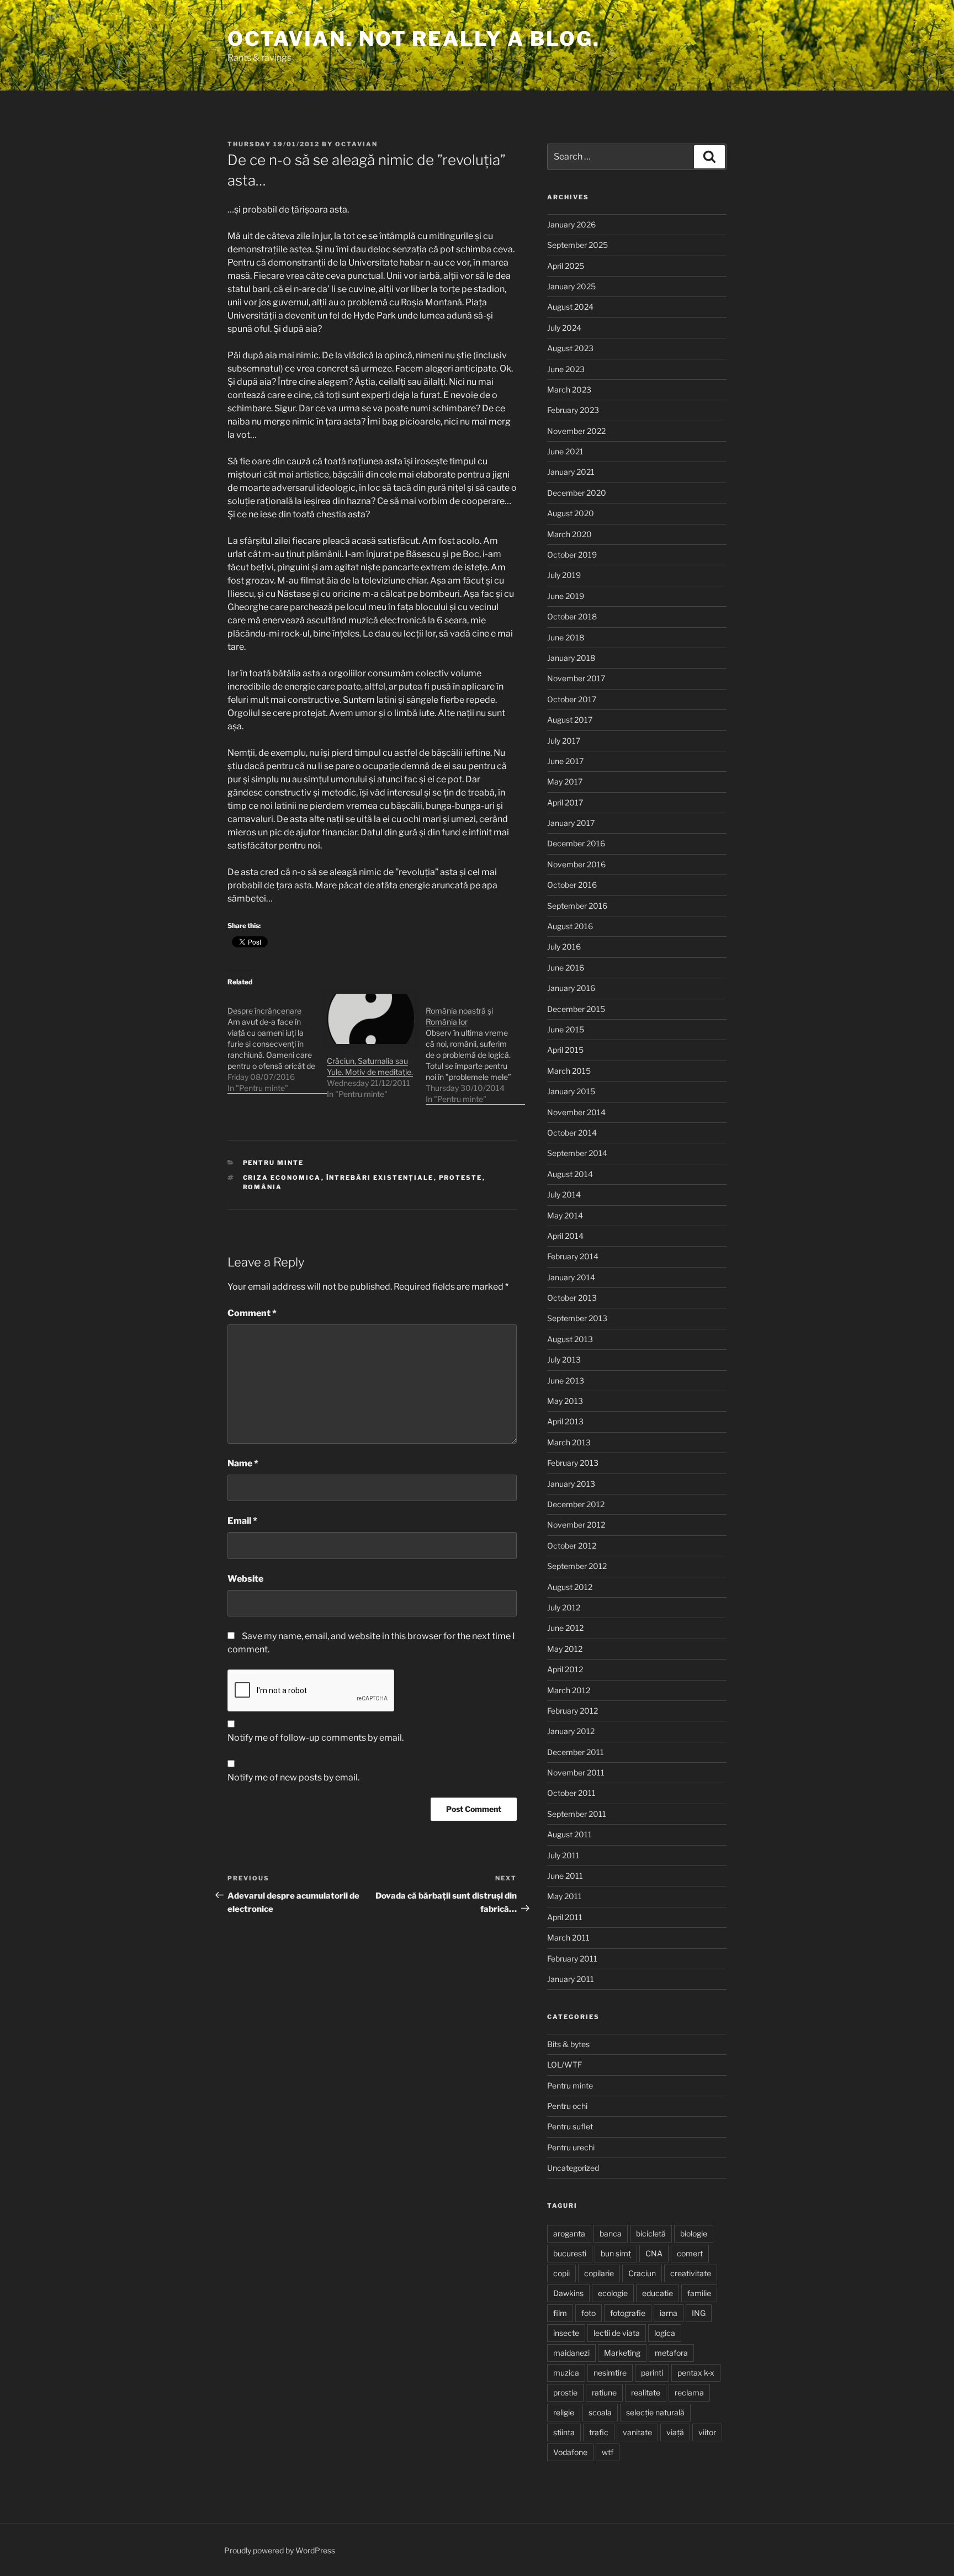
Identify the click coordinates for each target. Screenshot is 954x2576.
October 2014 (572, 1133)
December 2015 (576, 1009)
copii (561, 2273)
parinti (652, 2373)
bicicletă (651, 2233)
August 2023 (570, 348)
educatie (658, 2293)
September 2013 (577, 1318)
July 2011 (563, 1855)
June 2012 (565, 1628)
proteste (461, 1178)
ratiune (604, 2392)
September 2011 (577, 1814)
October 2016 (572, 885)
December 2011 (576, 1752)
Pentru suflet (570, 2126)
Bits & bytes (568, 2044)
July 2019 (564, 575)
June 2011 (565, 1876)
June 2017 (565, 761)
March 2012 (569, 1690)
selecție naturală (655, 2412)
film (560, 2313)
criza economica (282, 1178)
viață (675, 2432)
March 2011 (568, 1938)
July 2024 (564, 328)
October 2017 (572, 699)
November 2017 (576, 678)
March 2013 (569, 1442)
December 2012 (576, 1504)
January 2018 (571, 658)
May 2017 (565, 781)
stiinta (564, 2432)
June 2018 (566, 637)
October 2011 (571, 1793)
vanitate (637, 2432)
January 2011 (571, 1979)
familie (699, 2293)
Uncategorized (573, 2168)
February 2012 (573, 1711)
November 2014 (576, 1112)
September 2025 (577, 245)
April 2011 (565, 1917)
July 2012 (564, 1607)
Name (243, 1463)
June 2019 (566, 596)
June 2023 (566, 369)
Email (242, 1521)
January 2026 (571, 224)
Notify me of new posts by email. (293, 1777)
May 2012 (565, 1649)
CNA (654, 2253)
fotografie (628, 2313)
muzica (566, 2373)
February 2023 (573, 410)
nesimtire (610, 2373)
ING (699, 2313)
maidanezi (571, 2353)
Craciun (642, 2273)
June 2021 (565, 451)
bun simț (616, 2253)
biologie (694, 2233)
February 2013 (573, 1463)
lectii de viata (617, 2333)
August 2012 (570, 1587)
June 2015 (566, 1029)
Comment (252, 1313)
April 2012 (565, 1669)
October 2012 (572, 1546)
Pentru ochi (567, 2106)
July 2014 (564, 1194)
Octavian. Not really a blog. (414, 39)
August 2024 (570, 307)
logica (665, 2333)
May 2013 (565, 1401)
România (263, 1187)
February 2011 (572, 1958)
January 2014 (571, 1277)
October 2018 (572, 616)
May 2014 (565, 1215)
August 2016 (570, 926)
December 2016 (576, 843)
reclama (689, 2392)
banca (611, 2233)
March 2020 (569, 534)
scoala (600, 2412)
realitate (646, 2392)
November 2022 (576, 431)
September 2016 (577, 906)
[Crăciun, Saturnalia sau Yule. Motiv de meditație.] (371, 1019)
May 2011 (565, 1896)
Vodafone (570, 2452)
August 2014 (570, 1174)
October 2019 (572, 555)
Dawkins (568, 2293)
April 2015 (565, 1050)
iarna (669, 2313)
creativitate (691, 2273)
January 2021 (571, 472)
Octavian (356, 144)
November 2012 (576, 1525)
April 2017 (565, 802)
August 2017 (570, 720)
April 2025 (566, 266)
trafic (599, 2432)
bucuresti (570, 2253)
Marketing (622, 2353)
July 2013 (564, 1359)
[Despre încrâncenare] (277, 1044)
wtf (608, 2452)
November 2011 (576, 1772)
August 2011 (569, 1834)
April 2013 (565, 1421)
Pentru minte (274, 1163)
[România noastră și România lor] (475, 1049)
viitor (707, 2432)
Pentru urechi (571, 2147)
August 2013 (570, 1339)
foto (589, 2313)
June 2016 (566, 968)
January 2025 (571, 286)
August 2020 (571, 513)
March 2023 (569, 389)
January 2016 (571, 988)
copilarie (599, 2273)
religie (564, 2412)
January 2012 (571, 1731)
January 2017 (571, 823)
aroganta (569, 2233)
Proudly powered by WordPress (280, 2550)
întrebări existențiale (380, 1178)
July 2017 (564, 741)
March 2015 (569, 1071)
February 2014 (573, 1256)
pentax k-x (696, 2373)
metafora (671, 2353)
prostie (565, 2392)
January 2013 (571, 1484)
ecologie (613, 2293)
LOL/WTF (565, 2064)
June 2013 (566, 1380)
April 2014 (565, 1236)
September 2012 (577, 1566)
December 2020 (577, 493)
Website (245, 1579)
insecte (566, 2333)
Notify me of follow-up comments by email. (316, 1738)
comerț (690, 2253)
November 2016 (576, 864)
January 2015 (571, 1091)
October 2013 (572, 1298)
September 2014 (577, 1153)
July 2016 (564, 947)
